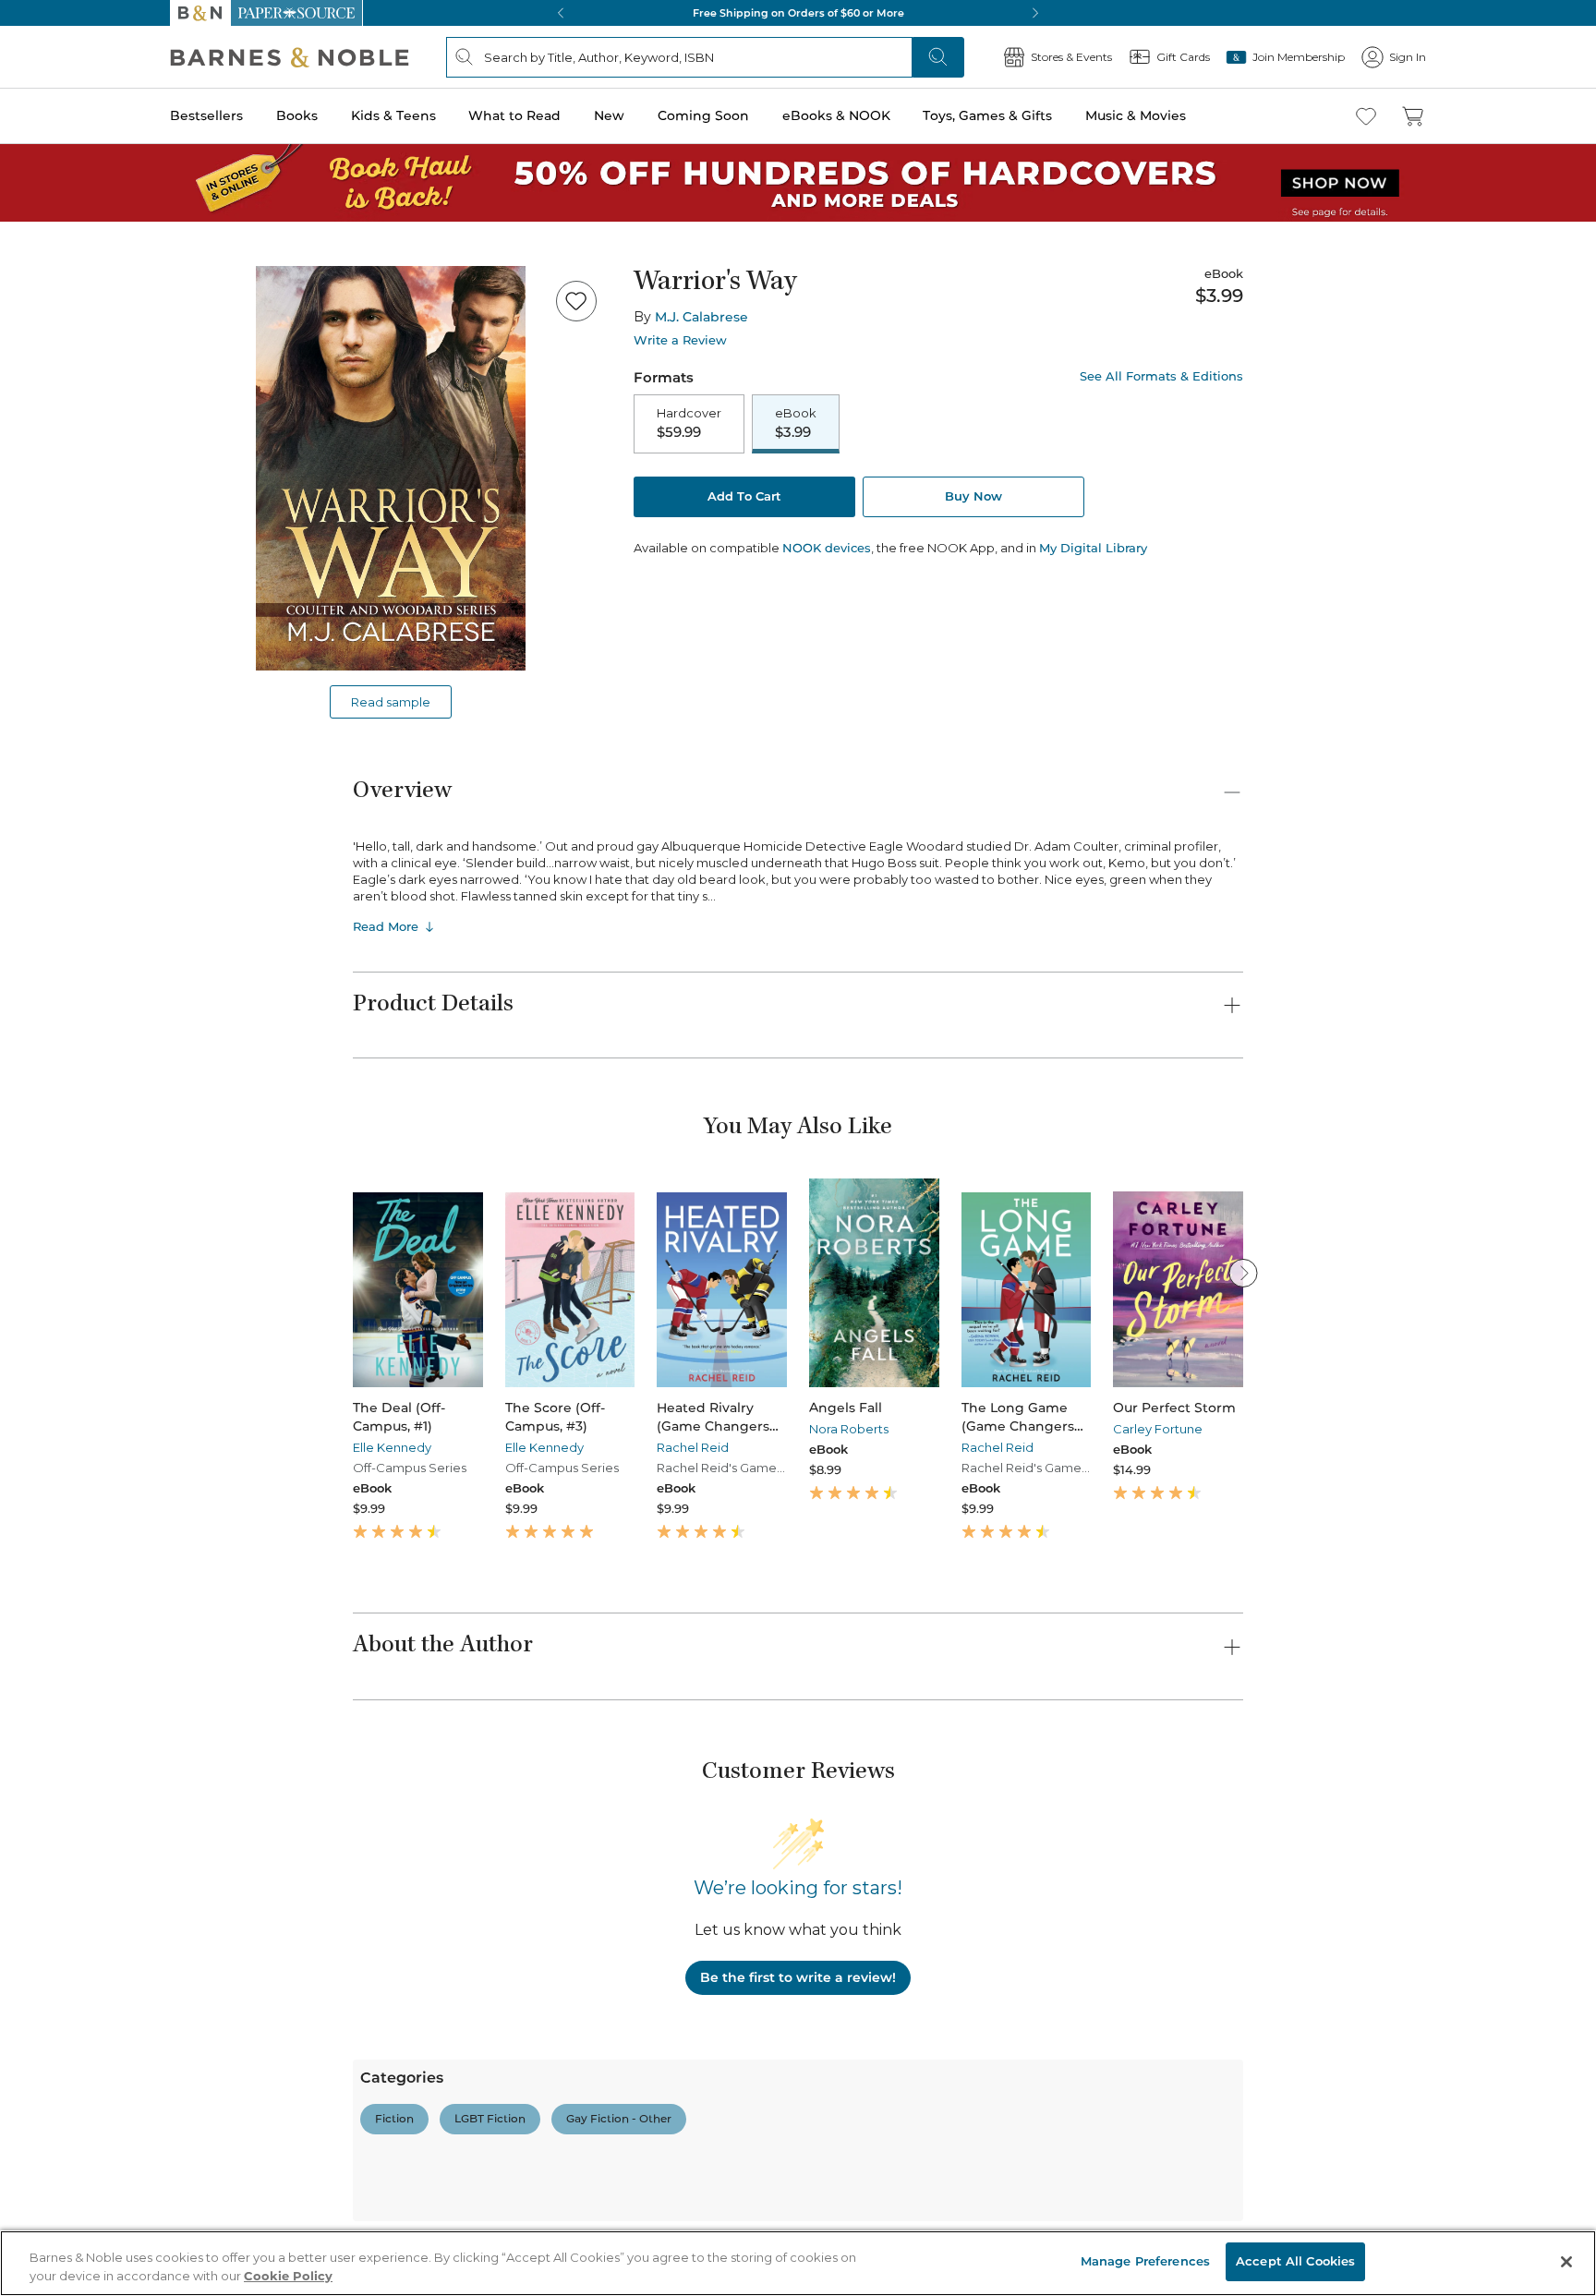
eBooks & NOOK (836, 115)
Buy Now (973, 496)
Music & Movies (1136, 115)
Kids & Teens (393, 115)
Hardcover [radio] (689, 423)
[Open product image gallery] (391, 468)
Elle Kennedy (392, 1447)
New (609, 115)
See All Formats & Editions (1161, 376)
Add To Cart (744, 496)
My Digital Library (1093, 548)
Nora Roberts (849, 1429)
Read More (386, 926)
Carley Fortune (1158, 1429)
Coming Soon (703, 115)
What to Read (514, 115)
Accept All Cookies (1295, 2261)
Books (297, 115)
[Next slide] (1243, 1273)
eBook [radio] (796, 423)
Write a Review (680, 340)
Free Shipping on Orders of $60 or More (798, 13)
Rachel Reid (693, 1447)
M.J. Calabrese (701, 317)
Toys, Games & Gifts (987, 115)
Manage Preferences (1145, 2261)
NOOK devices (827, 548)
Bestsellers (206, 115)
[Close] (1566, 2262)
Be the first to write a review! (798, 1977)
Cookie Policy (288, 2276)
